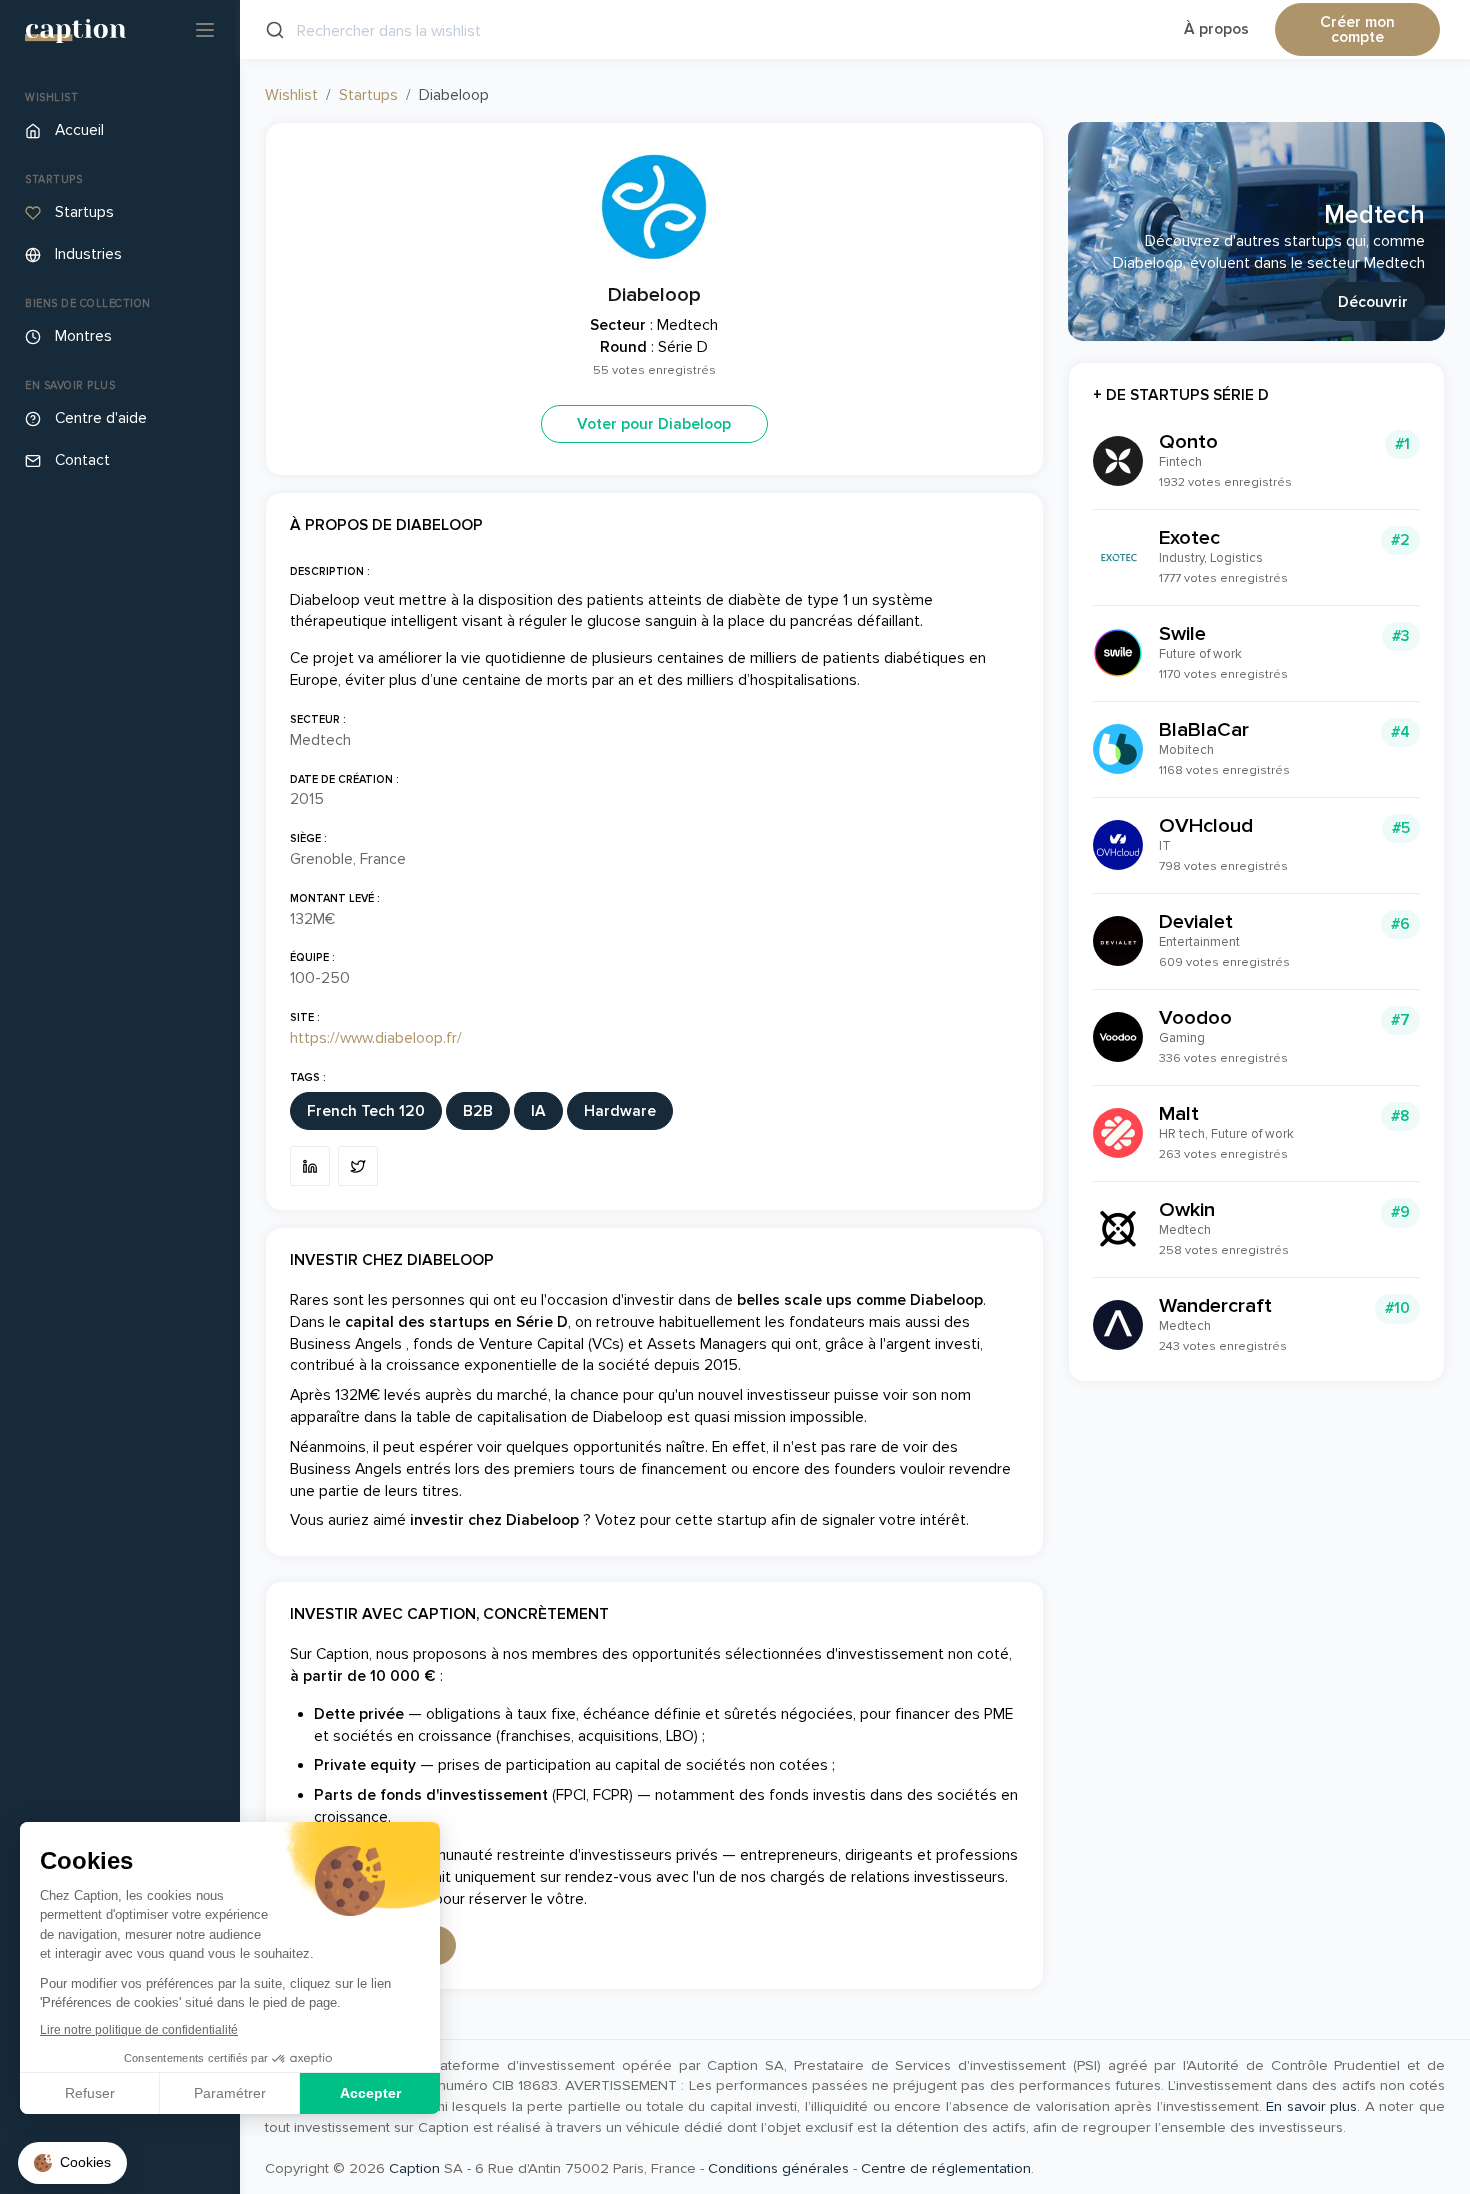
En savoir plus (1311, 2106)
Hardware (620, 1111)
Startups (368, 95)
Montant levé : (335, 898)
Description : (330, 571)
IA (538, 1111)
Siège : (308, 838)
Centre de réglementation (946, 2168)
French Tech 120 (366, 1111)
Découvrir (1373, 302)
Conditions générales (778, 2168)
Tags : (308, 1077)
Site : (305, 1017)
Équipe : (312, 957)
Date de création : (344, 779)
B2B (478, 1111)
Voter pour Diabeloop (654, 424)
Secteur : (318, 719)
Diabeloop (654, 294)
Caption (414, 2168)
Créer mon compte (1357, 30)
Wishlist (291, 95)
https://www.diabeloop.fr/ (376, 1038)
